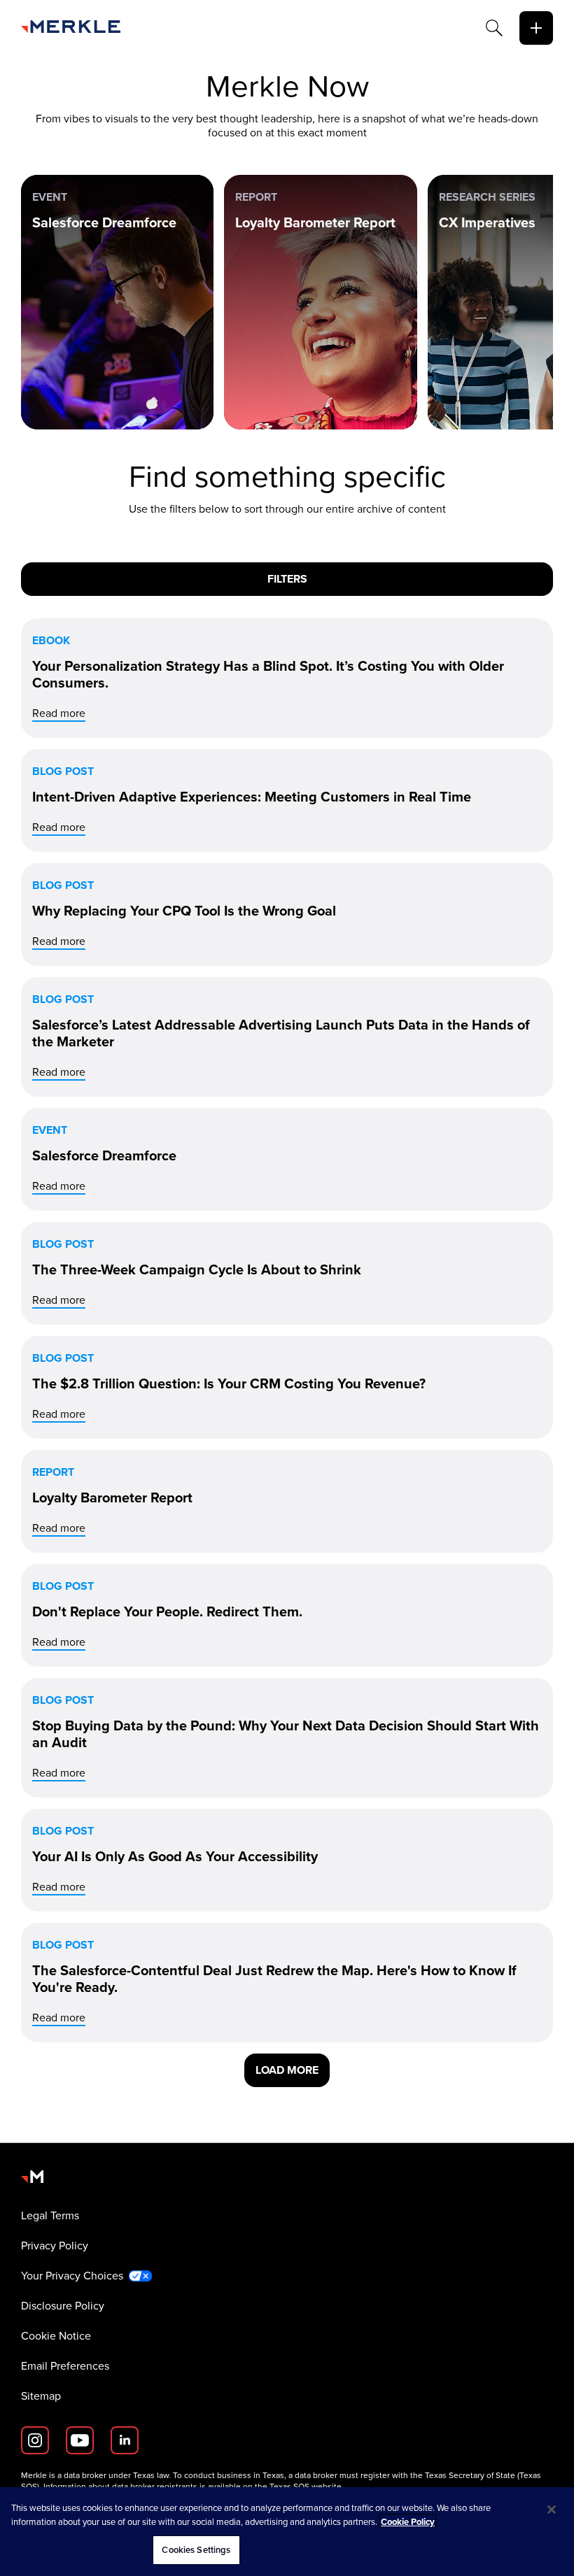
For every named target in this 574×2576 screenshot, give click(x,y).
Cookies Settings (196, 2550)
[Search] (494, 28)
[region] (287, 2532)
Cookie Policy (408, 2522)
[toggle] (536, 28)
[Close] (552, 2510)
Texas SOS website (306, 2486)
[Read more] (287, 678)
